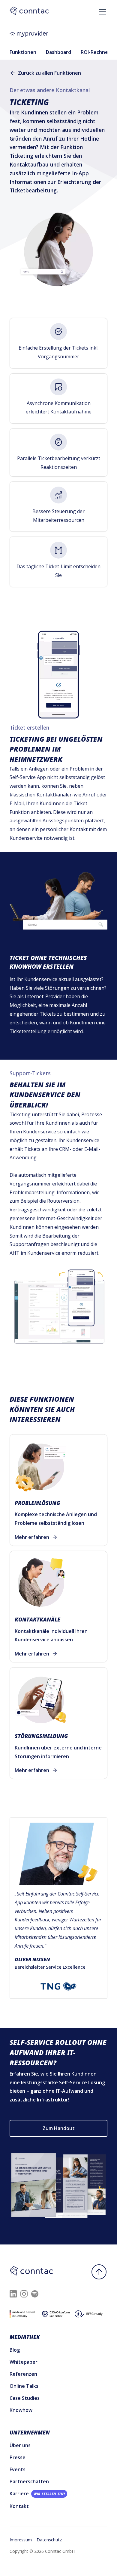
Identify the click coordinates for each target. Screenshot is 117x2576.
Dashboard (58, 52)
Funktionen (23, 52)
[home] (58, 34)
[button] (101, 9)
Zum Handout (59, 2128)
